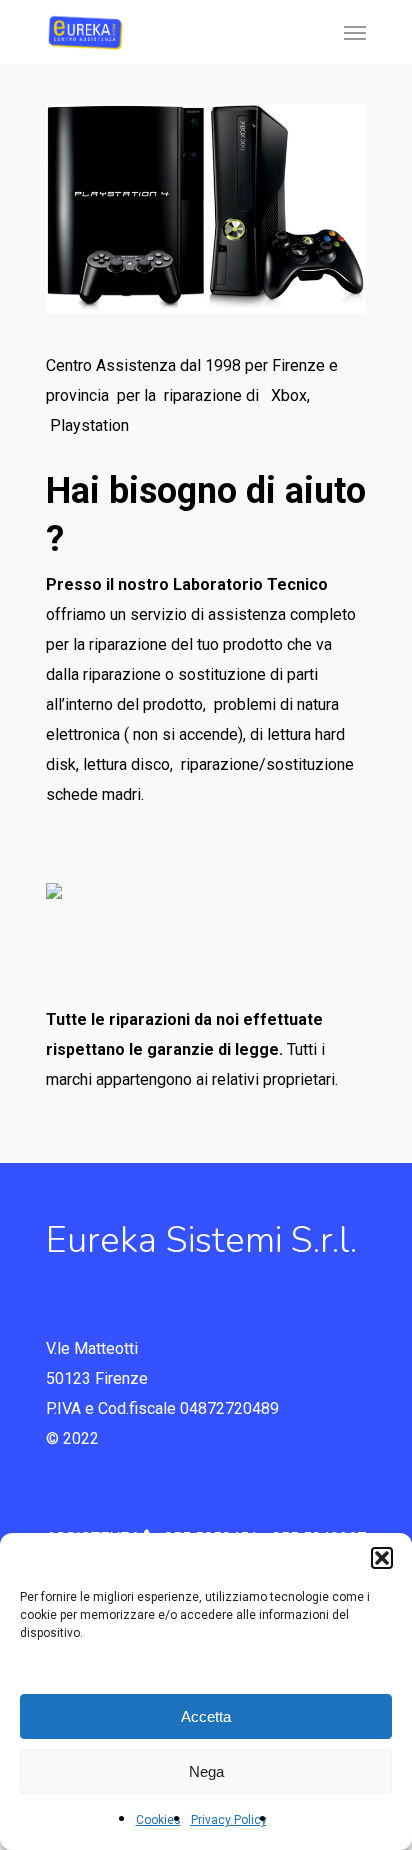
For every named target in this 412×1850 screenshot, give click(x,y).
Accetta (206, 1716)
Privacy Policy (229, 1820)
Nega (206, 1771)
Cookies (158, 1820)
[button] (382, 1558)
